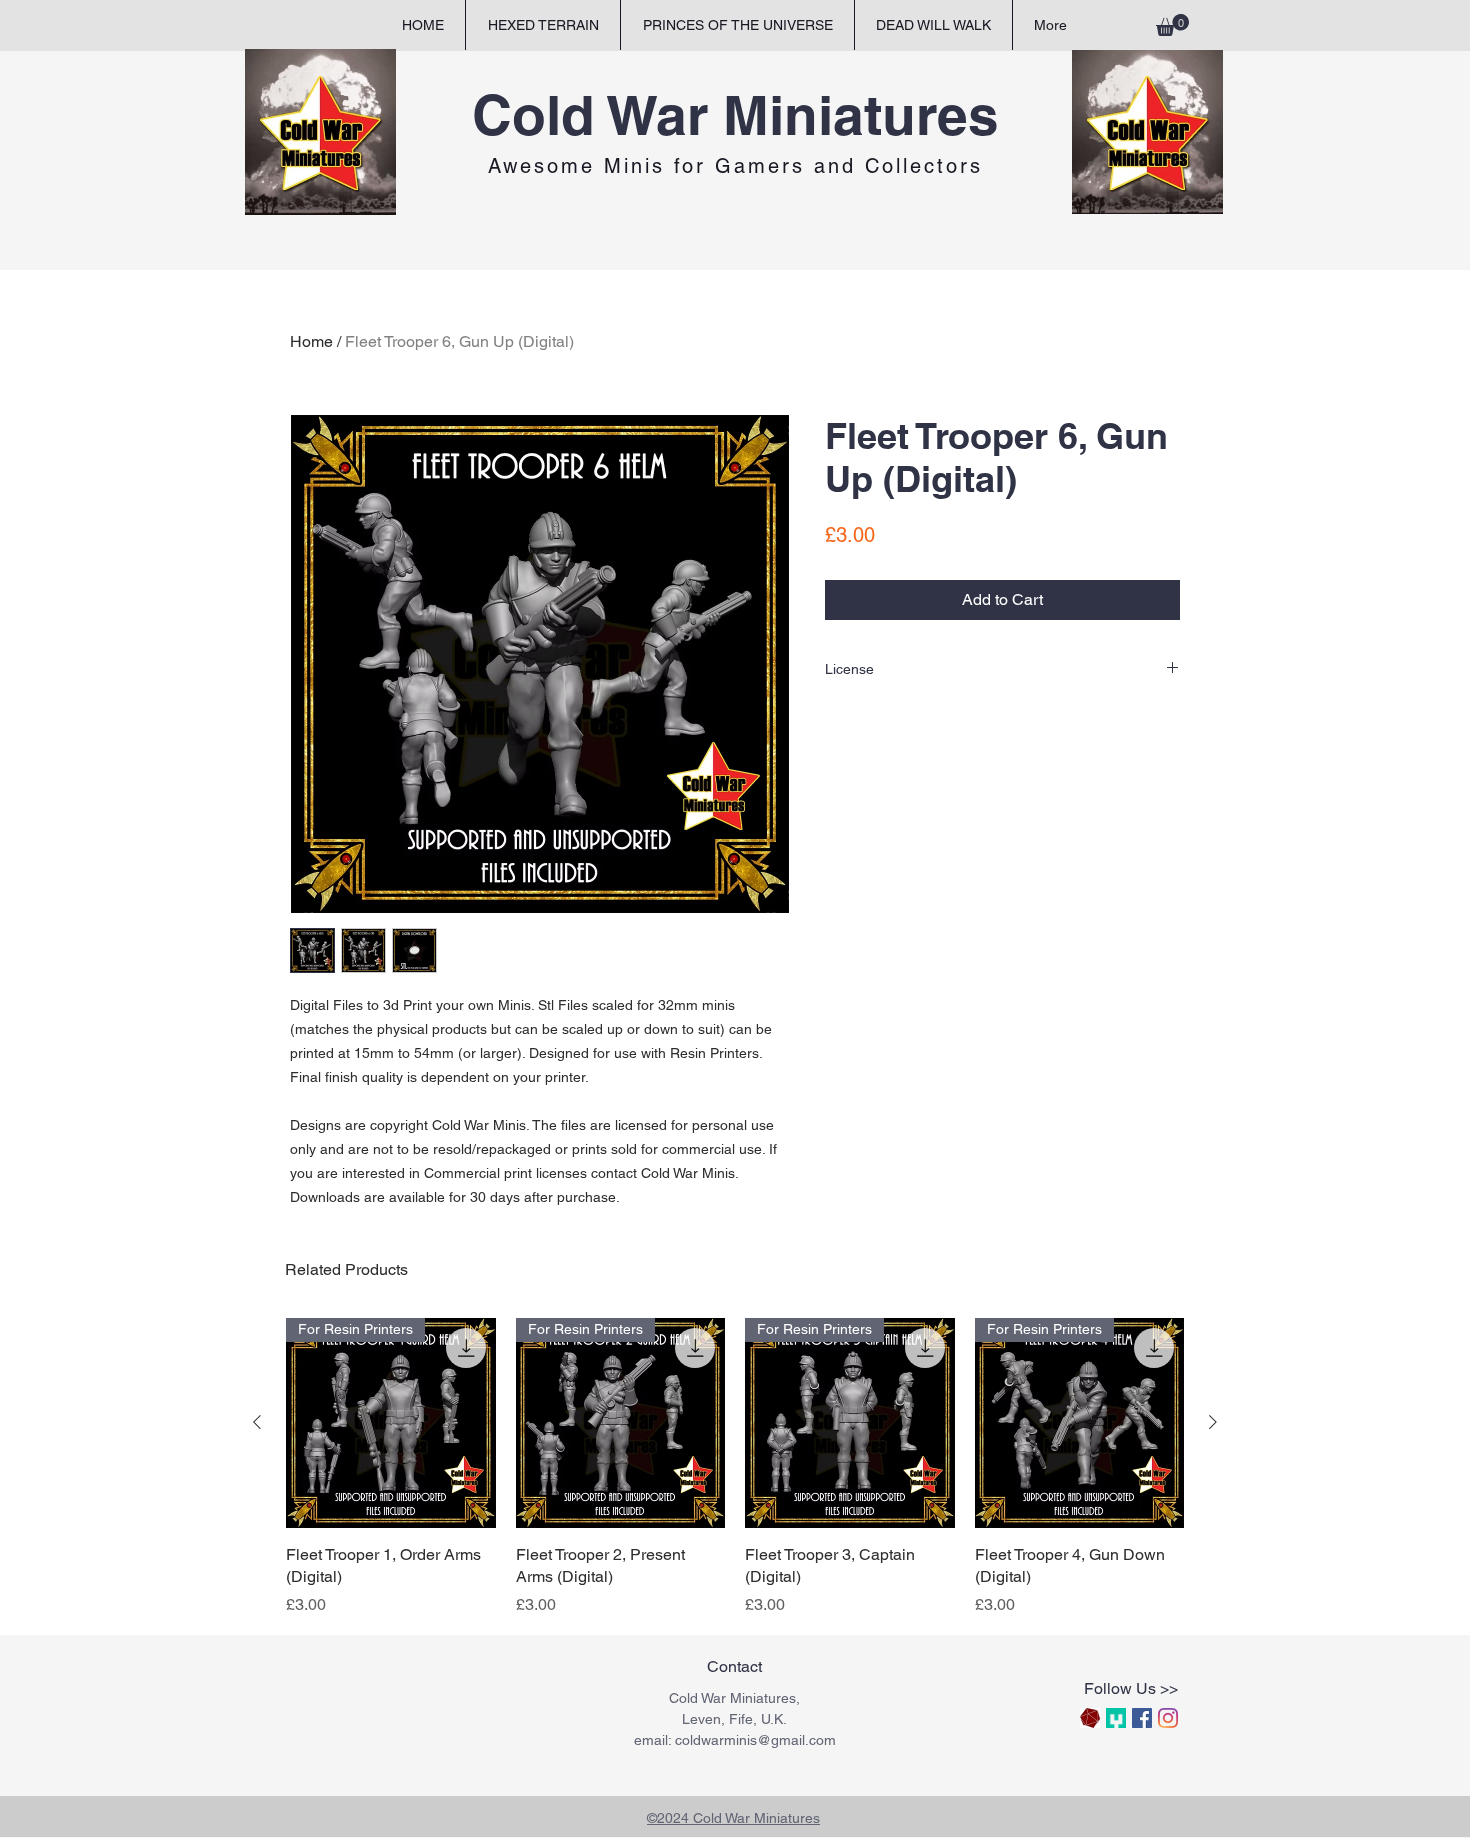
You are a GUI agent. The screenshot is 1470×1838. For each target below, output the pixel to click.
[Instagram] (1168, 1718)
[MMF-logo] (1116, 1718)
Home (311, 341)
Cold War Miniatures (735, 115)
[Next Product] (1213, 1422)
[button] (1172, 25)
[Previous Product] (257, 1422)
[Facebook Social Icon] (1142, 1718)
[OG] (1090, 1718)
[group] (735, 1467)
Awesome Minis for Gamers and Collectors (735, 166)
